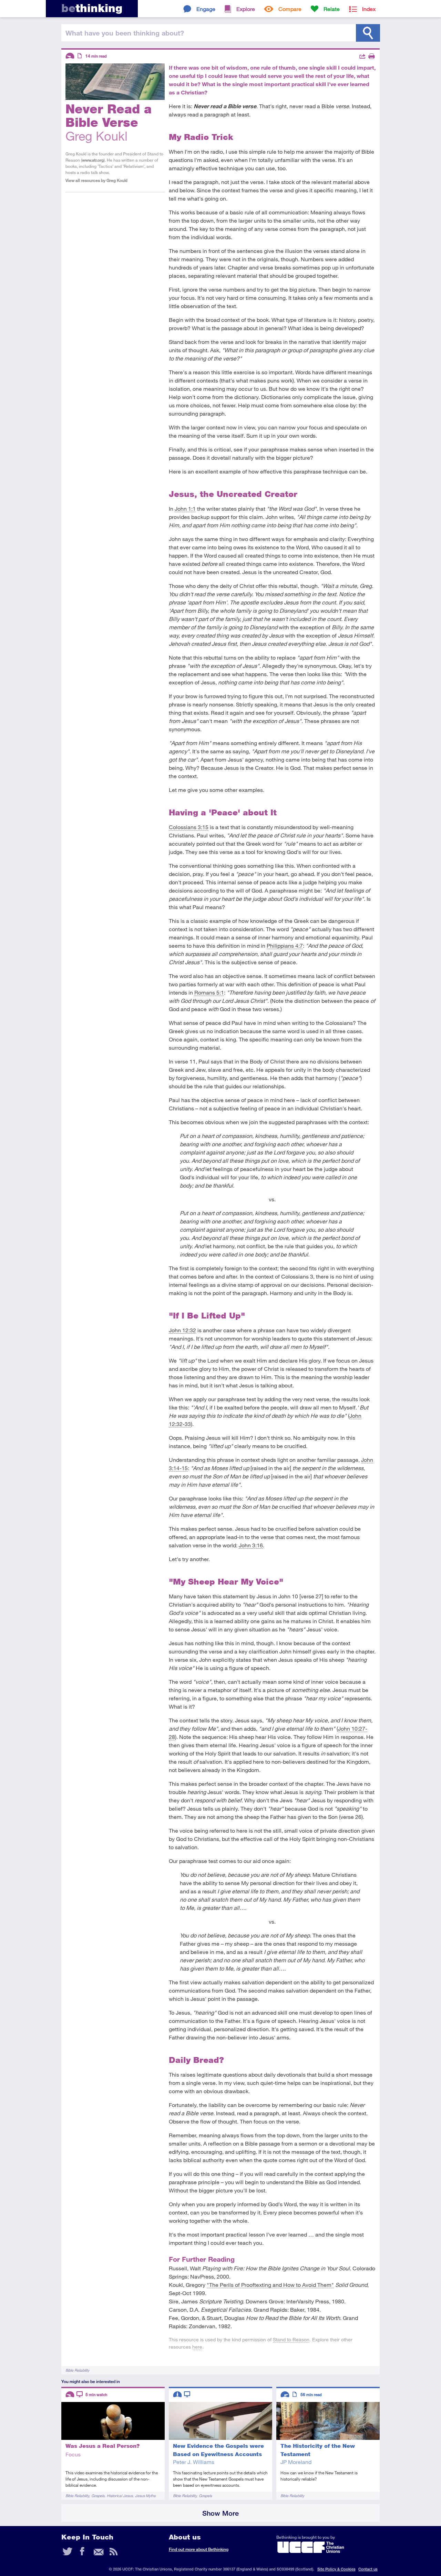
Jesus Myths (145, 2496)
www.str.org (93, 160)
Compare (290, 9)
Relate (332, 9)
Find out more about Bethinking (199, 2549)
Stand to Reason (291, 2339)
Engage (206, 9)
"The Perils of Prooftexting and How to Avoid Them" (270, 2285)
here (197, 2347)
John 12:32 (182, 1330)
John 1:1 (185, 508)
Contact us (368, 2569)
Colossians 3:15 (189, 827)
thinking (92, 8)
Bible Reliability (77, 2370)
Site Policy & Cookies (336, 2569)
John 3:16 (251, 1545)
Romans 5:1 (209, 992)
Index (369, 9)
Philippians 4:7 (285, 945)
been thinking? (125, 33)
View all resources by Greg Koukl (96, 180)
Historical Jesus (120, 2496)
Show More (220, 2513)
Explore (246, 9)
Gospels (98, 2496)
